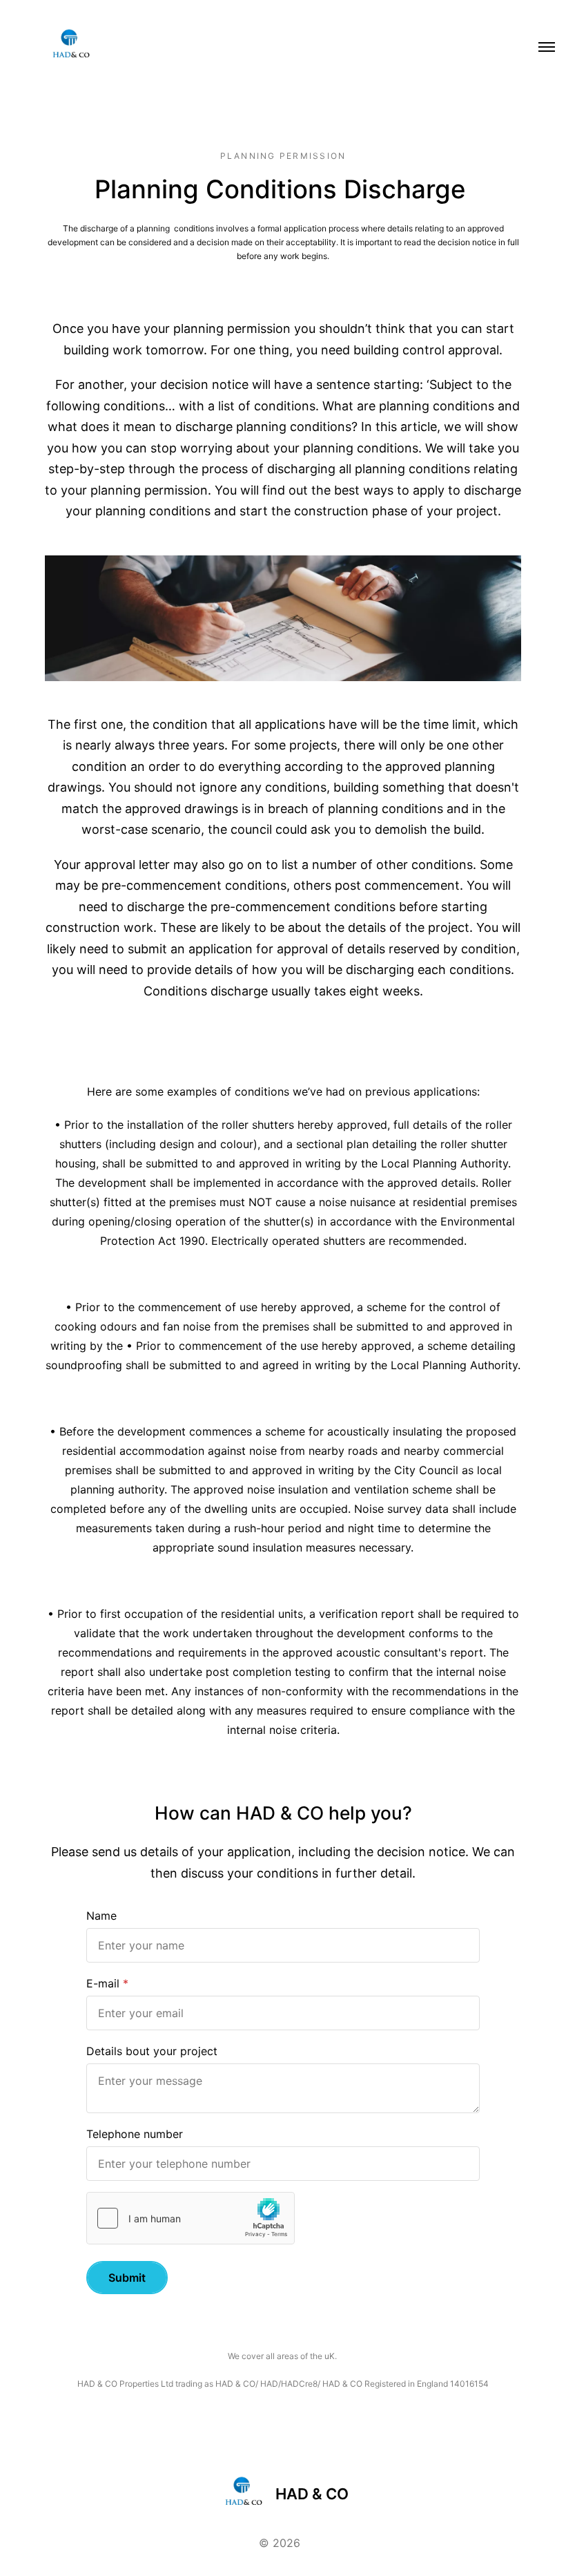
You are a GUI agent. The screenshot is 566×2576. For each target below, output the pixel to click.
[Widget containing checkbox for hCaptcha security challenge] (191, 2218)
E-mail (103, 1983)
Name (101, 1916)
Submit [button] (127, 2278)
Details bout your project (152, 2051)
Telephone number (135, 2134)
